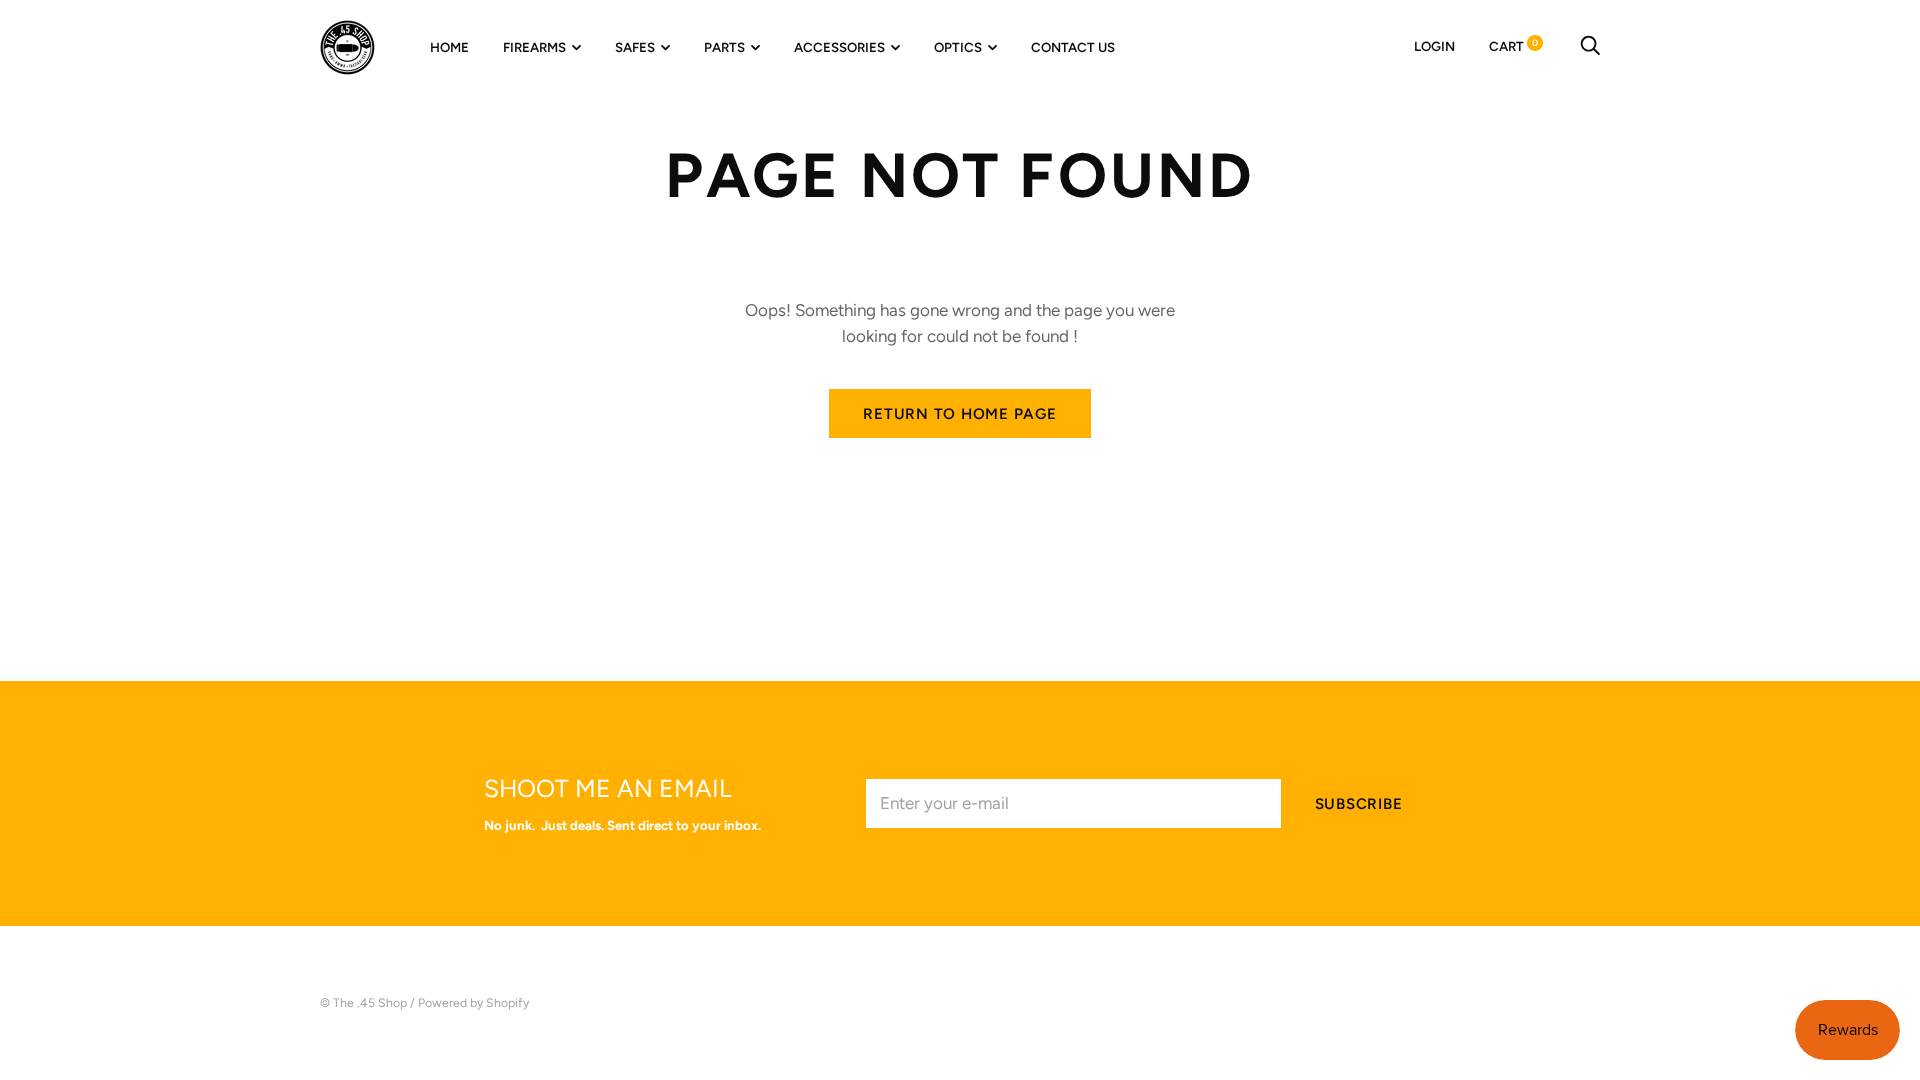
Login (1434, 46)
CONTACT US (1073, 47)
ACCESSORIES (839, 47)
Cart (1513, 46)
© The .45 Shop (363, 1002)
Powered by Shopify (473, 1002)
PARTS (724, 47)
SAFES (635, 47)
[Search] (1590, 46)
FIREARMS (534, 47)
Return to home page (959, 414)
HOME (449, 47)
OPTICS (958, 47)
